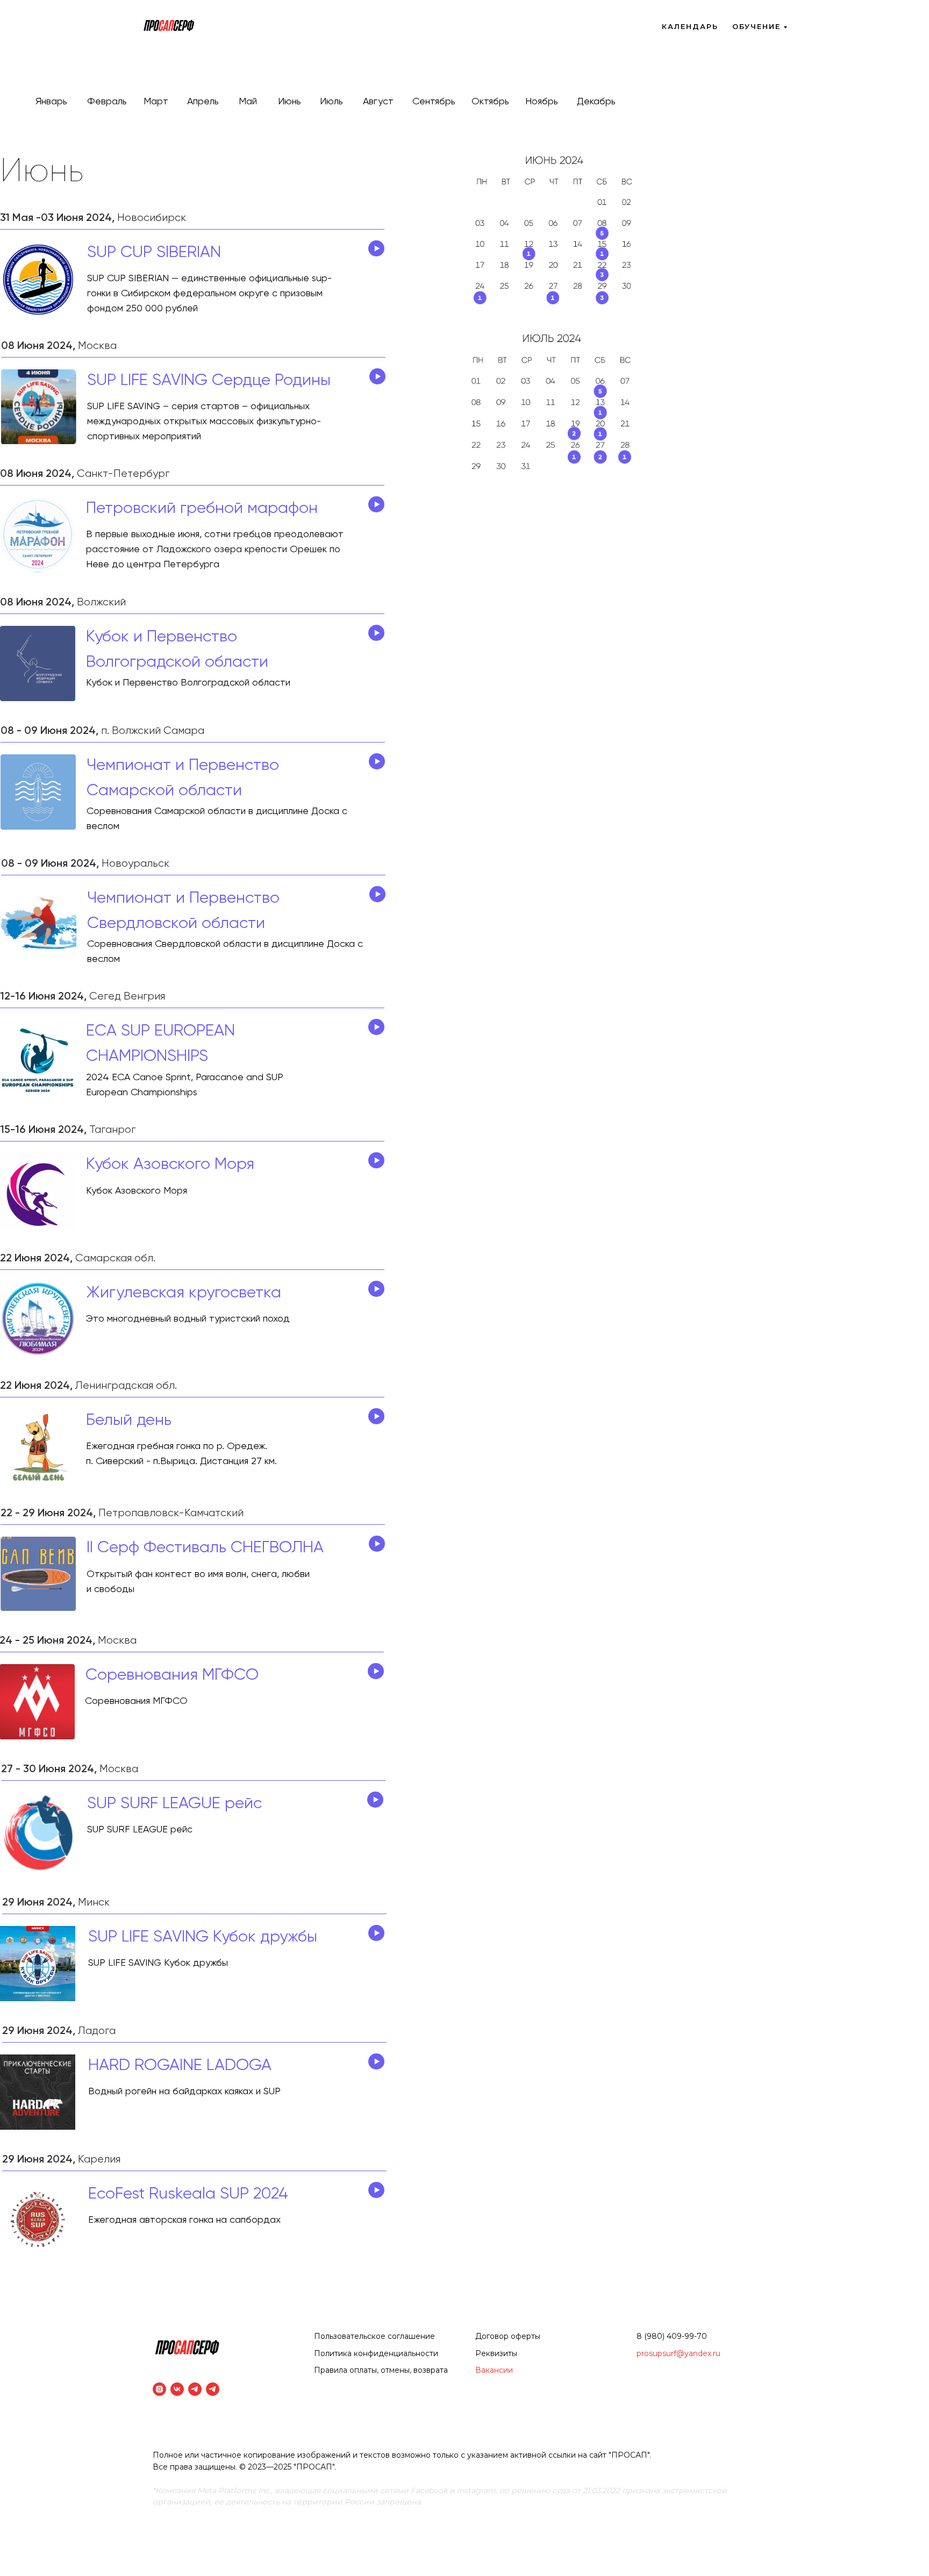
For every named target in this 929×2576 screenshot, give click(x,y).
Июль (331, 102)
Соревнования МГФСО (172, 1675)
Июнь (290, 102)
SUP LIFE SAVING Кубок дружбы (203, 1937)
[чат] (213, 2389)
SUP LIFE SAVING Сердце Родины (209, 381)
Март (156, 102)
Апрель (203, 102)
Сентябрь (434, 102)
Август (378, 102)
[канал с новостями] (195, 2389)
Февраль (107, 102)
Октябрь (490, 102)
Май (248, 102)
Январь (51, 102)
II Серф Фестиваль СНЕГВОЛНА (205, 1548)
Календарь (690, 26)
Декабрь (596, 102)
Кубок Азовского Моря (170, 1165)
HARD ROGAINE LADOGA (180, 2066)
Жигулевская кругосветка (184, 1293)
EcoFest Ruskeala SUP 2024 (188, 2194)
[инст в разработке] (159, 2389)
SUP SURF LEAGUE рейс (174, 1804)
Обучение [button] (756, 26)
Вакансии (494, 2370)
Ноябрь (542, 102)
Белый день (129, 1421)
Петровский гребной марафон (202, 509)
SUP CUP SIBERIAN (154, 253)
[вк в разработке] (177, 2389)
